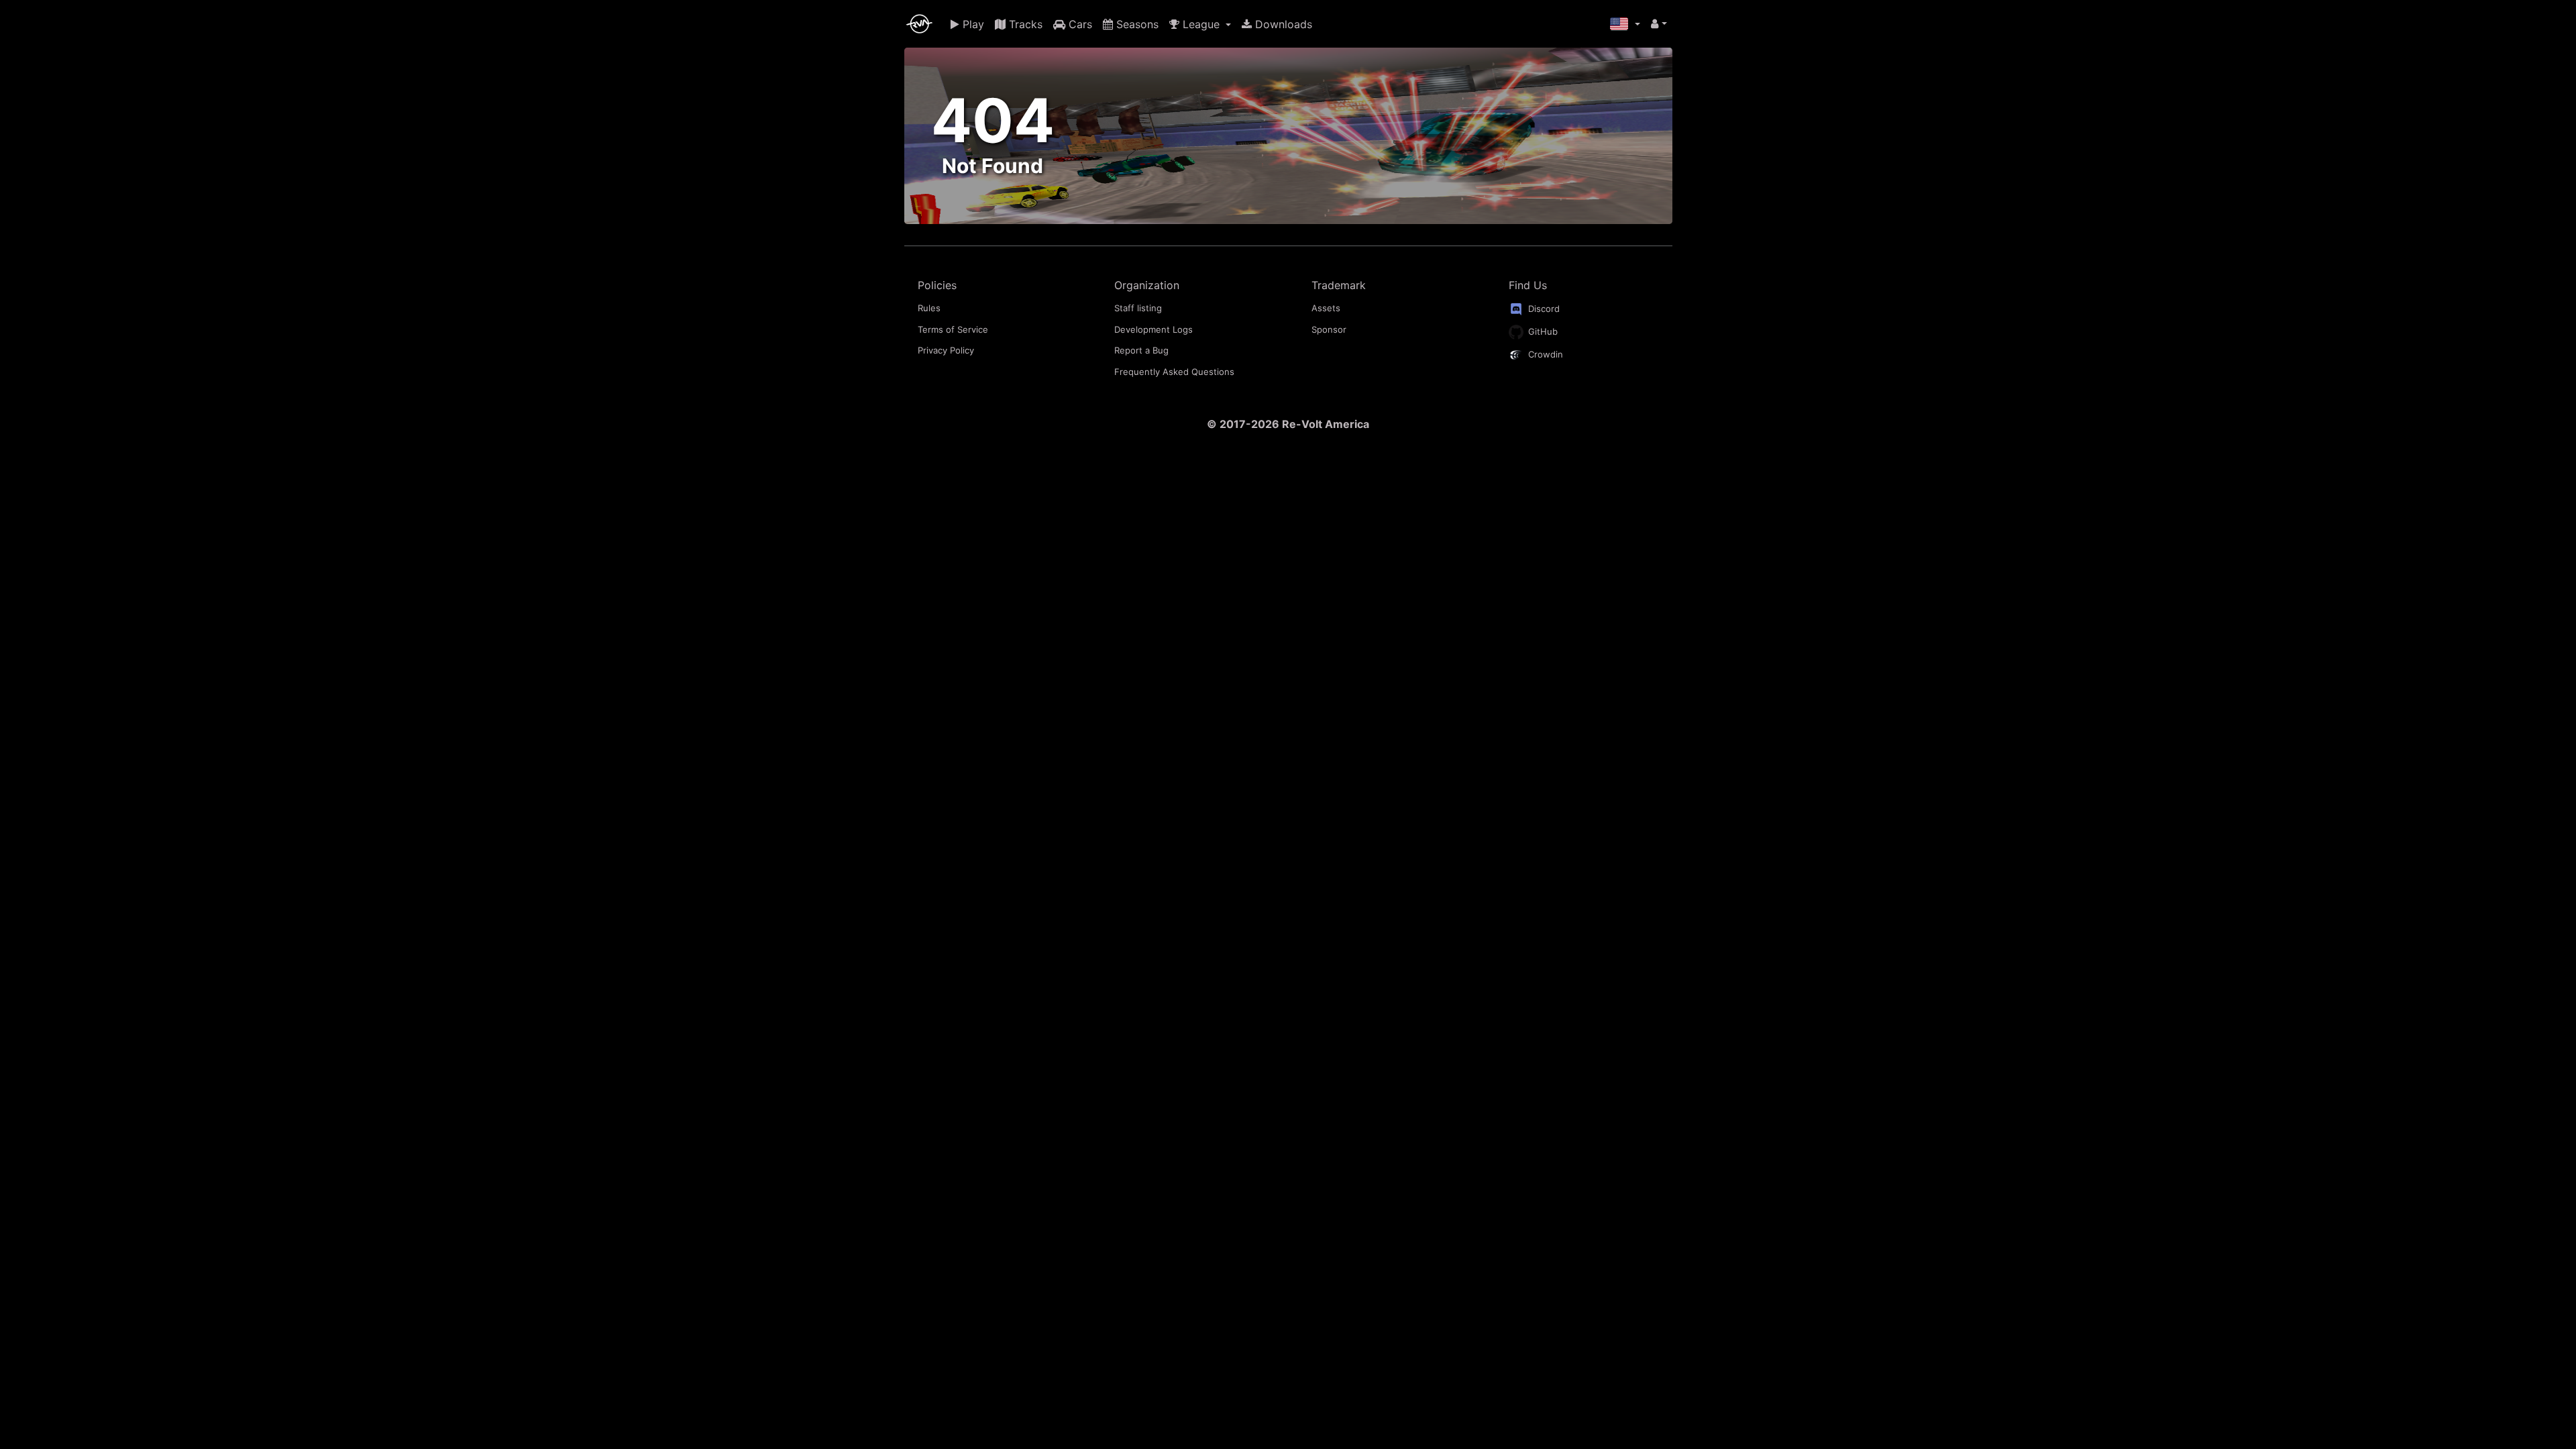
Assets (1326, 308)
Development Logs (1153, 329)
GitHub (1542, 331)
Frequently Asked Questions (1174, 372)
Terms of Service (953, 329)
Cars (1079, 24)
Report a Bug (1141, 350)
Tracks (1024, 24)
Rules (929, 308)
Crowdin (1544, 354)
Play (972, 24)
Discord (1543, 309)
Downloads (1282, 24)
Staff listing (1138, 308)
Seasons (1136, 24)
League (1201, 24)
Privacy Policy (946, 350)
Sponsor (1329, 329)
